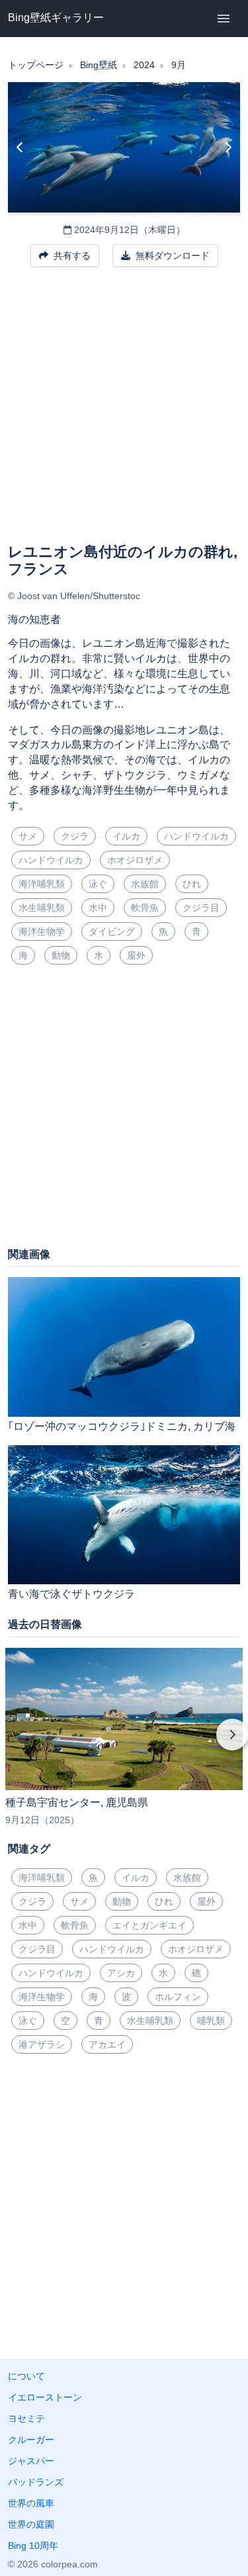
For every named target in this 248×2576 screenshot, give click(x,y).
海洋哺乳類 (42, 884)
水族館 (145, 884)
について (26, 2376)
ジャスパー (31, 2461)
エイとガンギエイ (149, 1925)
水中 (98, 908)
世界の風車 (31, 2503)
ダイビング (112, 931)
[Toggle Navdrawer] (224, 19)
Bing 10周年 (33, 2546)
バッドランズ (36, 2482)
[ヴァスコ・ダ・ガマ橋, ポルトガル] (20, 148)
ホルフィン (178, 1997)
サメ (28, 836)
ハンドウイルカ (196, 836)
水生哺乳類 (42, 908)
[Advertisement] (124, 413)
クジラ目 (201, 908)
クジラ (75, 836)
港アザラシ (42, 2044)
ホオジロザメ (135, 860)
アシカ (121, 1973)
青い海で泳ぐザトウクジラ (71, 1594)
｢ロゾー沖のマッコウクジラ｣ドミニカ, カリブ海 (122, 1426)
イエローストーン (45, 2397)
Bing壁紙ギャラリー (56, 18)
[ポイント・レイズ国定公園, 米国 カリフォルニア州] (228, 148)
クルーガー (31, 2440)
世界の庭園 (31, 2524)
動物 (61, 955)
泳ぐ (98, 884)
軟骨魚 (145, 908)
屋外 (136, 955)
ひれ (192, 884)
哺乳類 (211, 2021)
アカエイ (107, 2044)
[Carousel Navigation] (124, 1744)
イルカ (126, 836)
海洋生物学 (42, 931)
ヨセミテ (26, 2418)
